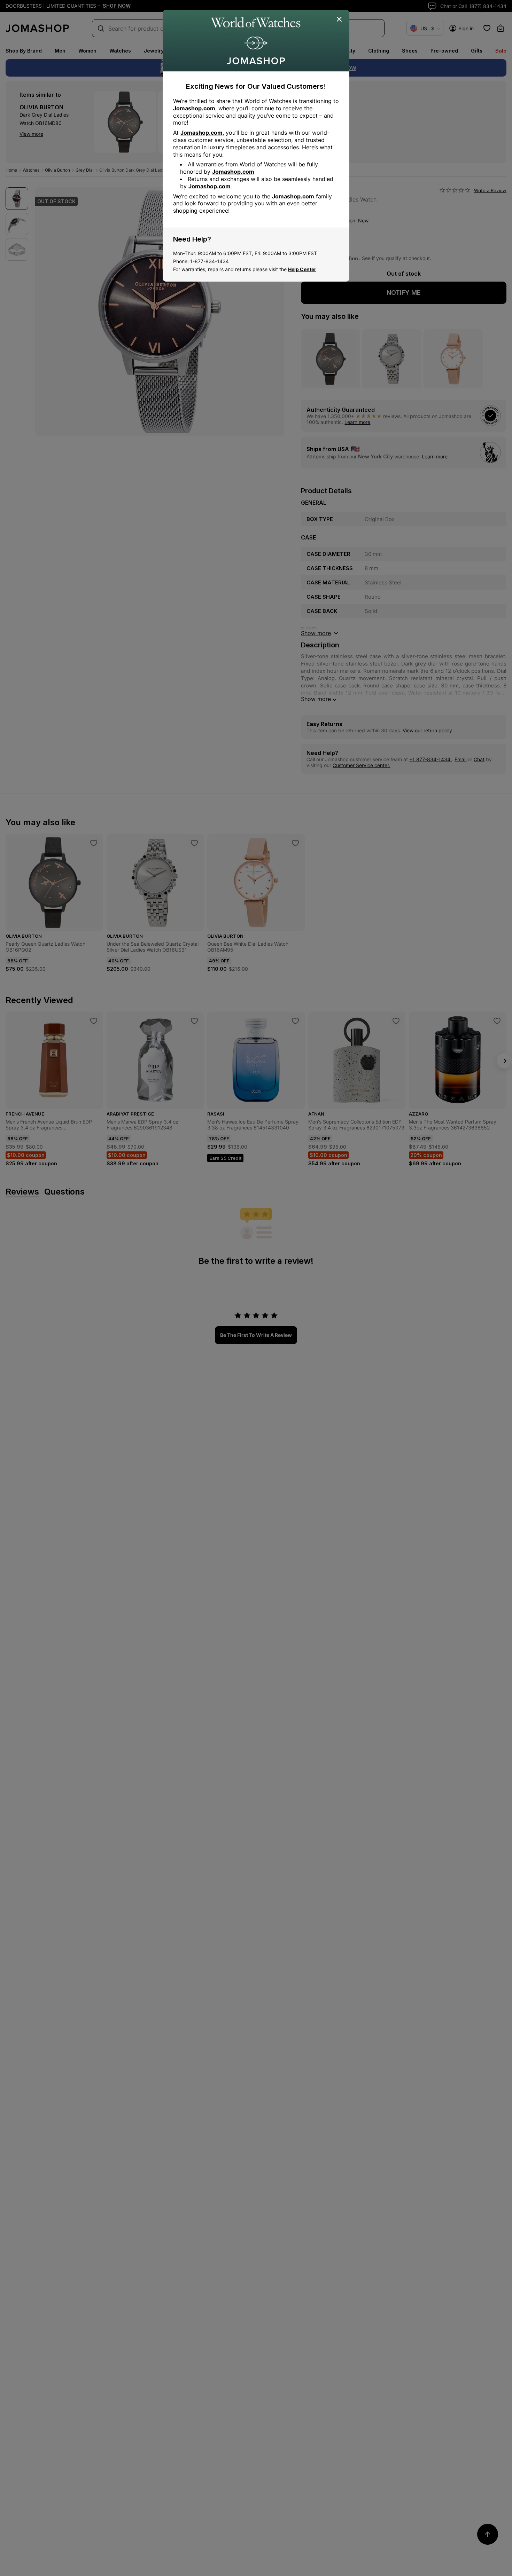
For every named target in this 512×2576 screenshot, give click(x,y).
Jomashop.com (194, 108)
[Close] (340, 19)
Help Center (302, 269)
